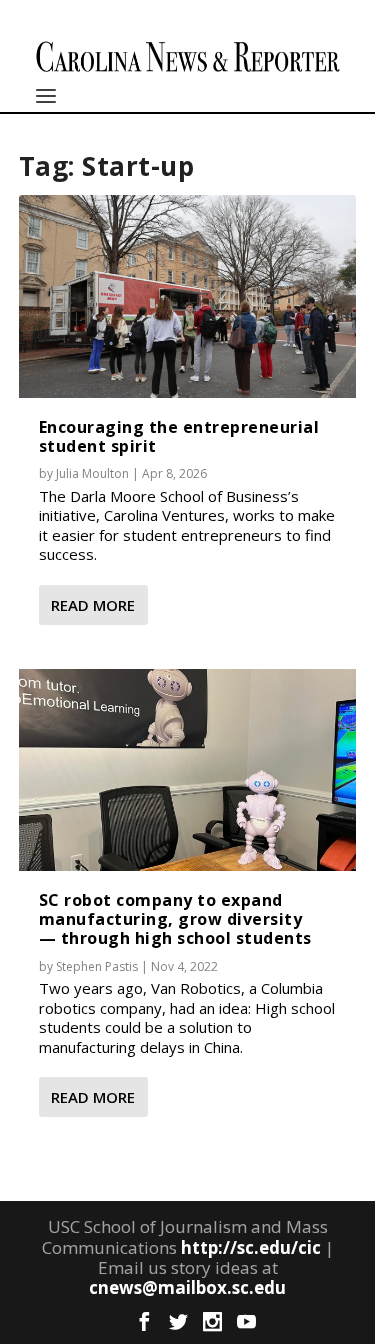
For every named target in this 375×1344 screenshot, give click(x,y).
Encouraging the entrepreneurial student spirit (179, 436)
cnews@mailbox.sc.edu (187, 1287)
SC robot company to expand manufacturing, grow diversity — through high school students (175, 919)
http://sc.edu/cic (251, 1247)
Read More (93, 605)
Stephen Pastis (97, 966)
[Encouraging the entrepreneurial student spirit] (188, 296)
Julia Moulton (92, 473)
